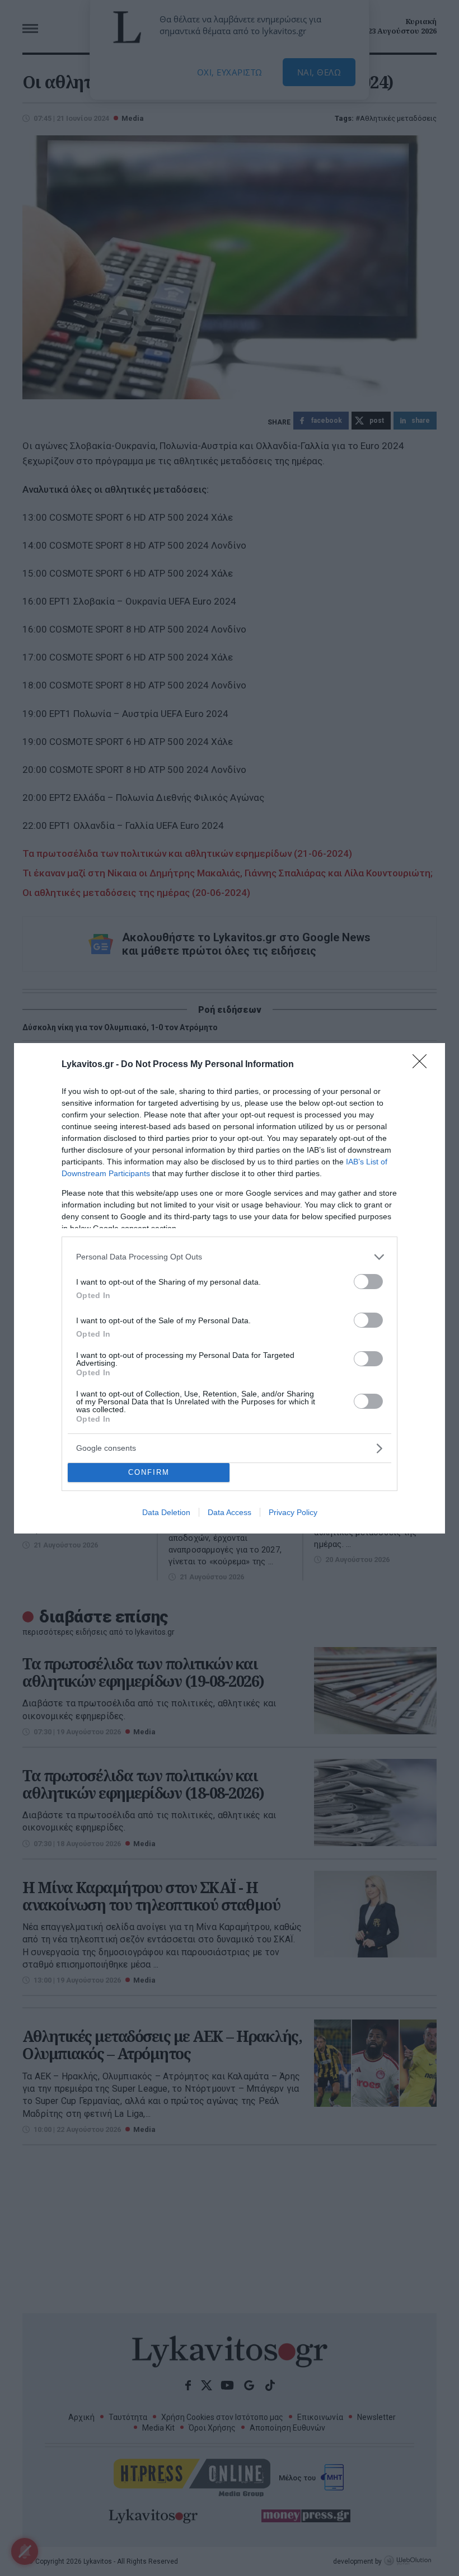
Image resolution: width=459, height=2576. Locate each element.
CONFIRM (149, 1472)
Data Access (230, 1512)
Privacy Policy (293, 1512)
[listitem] (230, 1257)
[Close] (423, 1065)
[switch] (368, 1282)
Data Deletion (166, 1512)
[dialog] (230, 1288)
